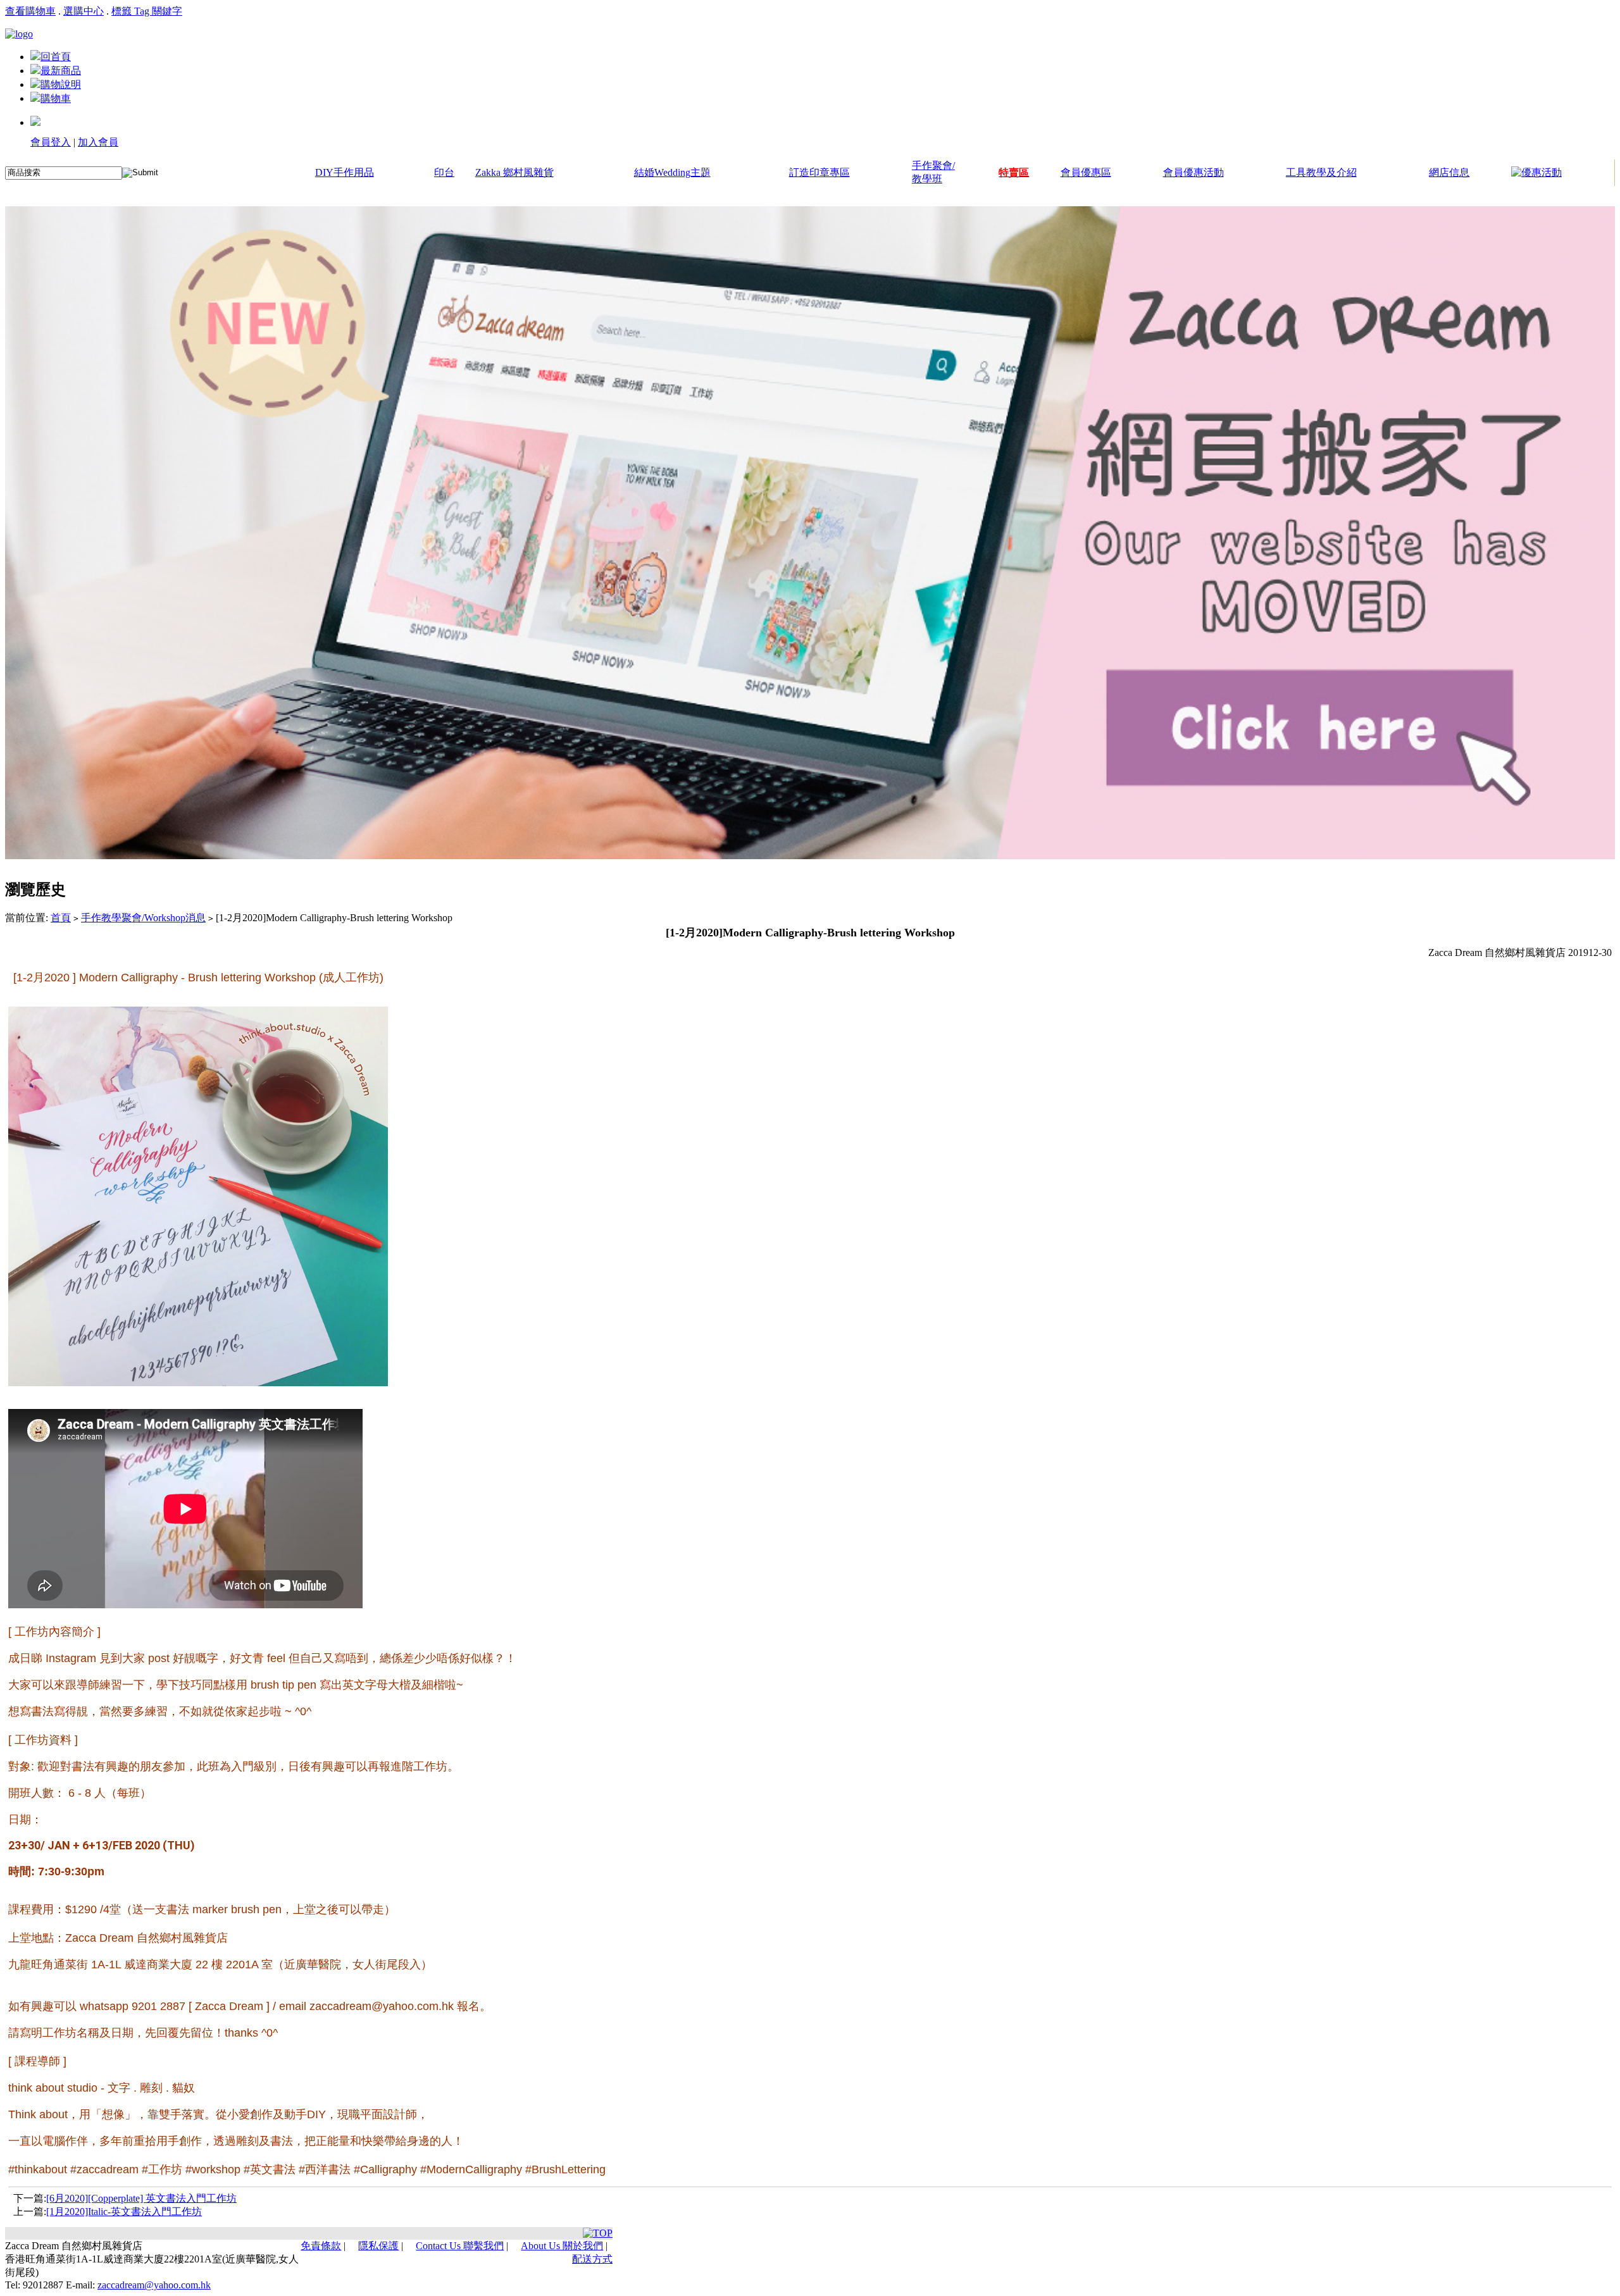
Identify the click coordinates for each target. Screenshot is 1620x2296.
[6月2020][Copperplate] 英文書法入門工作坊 (141, 2198)
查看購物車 (30, 11)
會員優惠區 (1086, 172)
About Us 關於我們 (562, 2246)
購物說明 (61, 84)
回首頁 (56, 57)
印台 (444, 172)
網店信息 (1449, 172)
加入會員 (98, 142)
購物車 (56, 98)
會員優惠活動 (1193, 172)
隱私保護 (378, 2246)
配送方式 (592, 2259)
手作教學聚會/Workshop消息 (143, 918)
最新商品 (61, 71)
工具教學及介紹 (1321, 172)
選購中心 (84, 11)
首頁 (61, 918)
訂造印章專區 (819, 172)
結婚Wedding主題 (672, 172)
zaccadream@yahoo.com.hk (154, 2285)
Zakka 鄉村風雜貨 (514, 172)
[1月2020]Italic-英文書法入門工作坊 (124, 2212)
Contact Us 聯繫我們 (460, 2246)
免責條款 (321, 2246)
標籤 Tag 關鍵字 (147, 11)
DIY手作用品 (345, 172)
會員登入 (51, 142)
